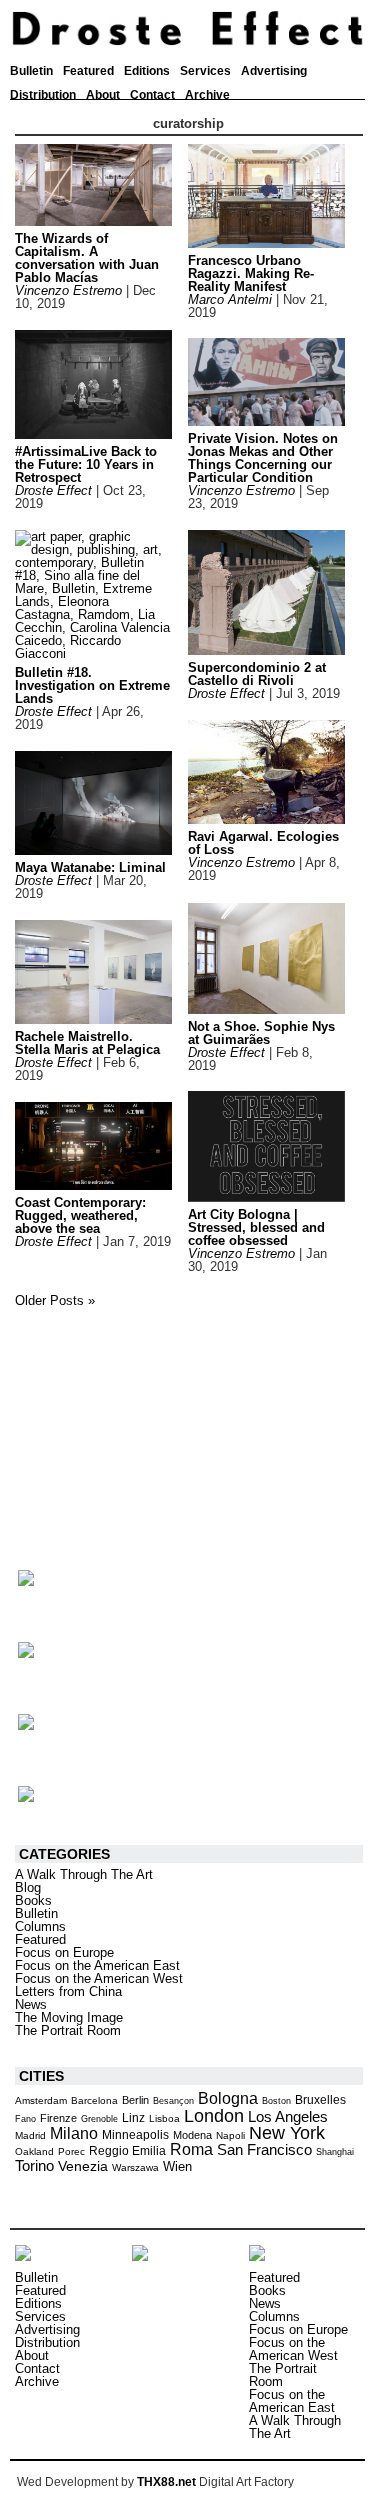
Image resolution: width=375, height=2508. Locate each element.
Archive (207, 95)
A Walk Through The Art (84, 1874)
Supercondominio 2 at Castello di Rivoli (257, 674)
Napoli (230, 2135)
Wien (177, 2166)
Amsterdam (41, 2100)
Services (205, 71)
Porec (71, 2151)
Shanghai (335, 2152)
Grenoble (99, 2119)
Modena (192, 2135)
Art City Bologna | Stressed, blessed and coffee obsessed (256, 1227)
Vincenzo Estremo (68, 290)
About (103, 95)
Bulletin (31, 71)
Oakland (34, 2151)
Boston (276, 2101)
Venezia (83, 2166)
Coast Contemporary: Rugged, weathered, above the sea (80, 1215)
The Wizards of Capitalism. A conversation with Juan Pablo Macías (87, 258)
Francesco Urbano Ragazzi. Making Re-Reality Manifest (251, 273)
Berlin (135, 2100)
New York (287, 2133)
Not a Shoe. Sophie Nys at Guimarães (261, 1033)
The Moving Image (69, 2017)
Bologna (228, 2098)
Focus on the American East (97, 1965)
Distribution (43, 95)
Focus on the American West (99, 1978)
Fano (25, 2119)
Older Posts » (55, 1300)
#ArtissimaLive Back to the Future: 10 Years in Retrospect (86, 464)
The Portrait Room (68, 2030)
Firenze (58, 2118)
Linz (133, 2117)
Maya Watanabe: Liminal (90, 867)
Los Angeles (288, 2116)
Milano (74, 2133)
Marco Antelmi (230, 299)
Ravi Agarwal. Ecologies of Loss (263, 843)
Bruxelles (320, 2100)
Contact (152, 95)
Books (33, 1900)
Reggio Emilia (127, 2150)
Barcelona (94, 2100)
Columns (40, 1926)
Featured (88, 71)
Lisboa (164, 2118)
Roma (191, 2149)
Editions (147, 71)
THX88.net (166, 2482)
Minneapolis (135, 2135)
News (31, 2004)
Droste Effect (53, 490)
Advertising (274, 71)
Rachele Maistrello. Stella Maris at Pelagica (87, 1043)
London (214, 2116)
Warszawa (135, 2167)
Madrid (30, 2135)
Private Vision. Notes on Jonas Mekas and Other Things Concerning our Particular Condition (263, 458)
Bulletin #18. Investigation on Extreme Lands (92, 685)
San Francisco (264, 2150)
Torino (34, 2165)
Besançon (173, 2101)
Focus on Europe (64, 1952)
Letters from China (68, 1991)
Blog (28, 1887)
